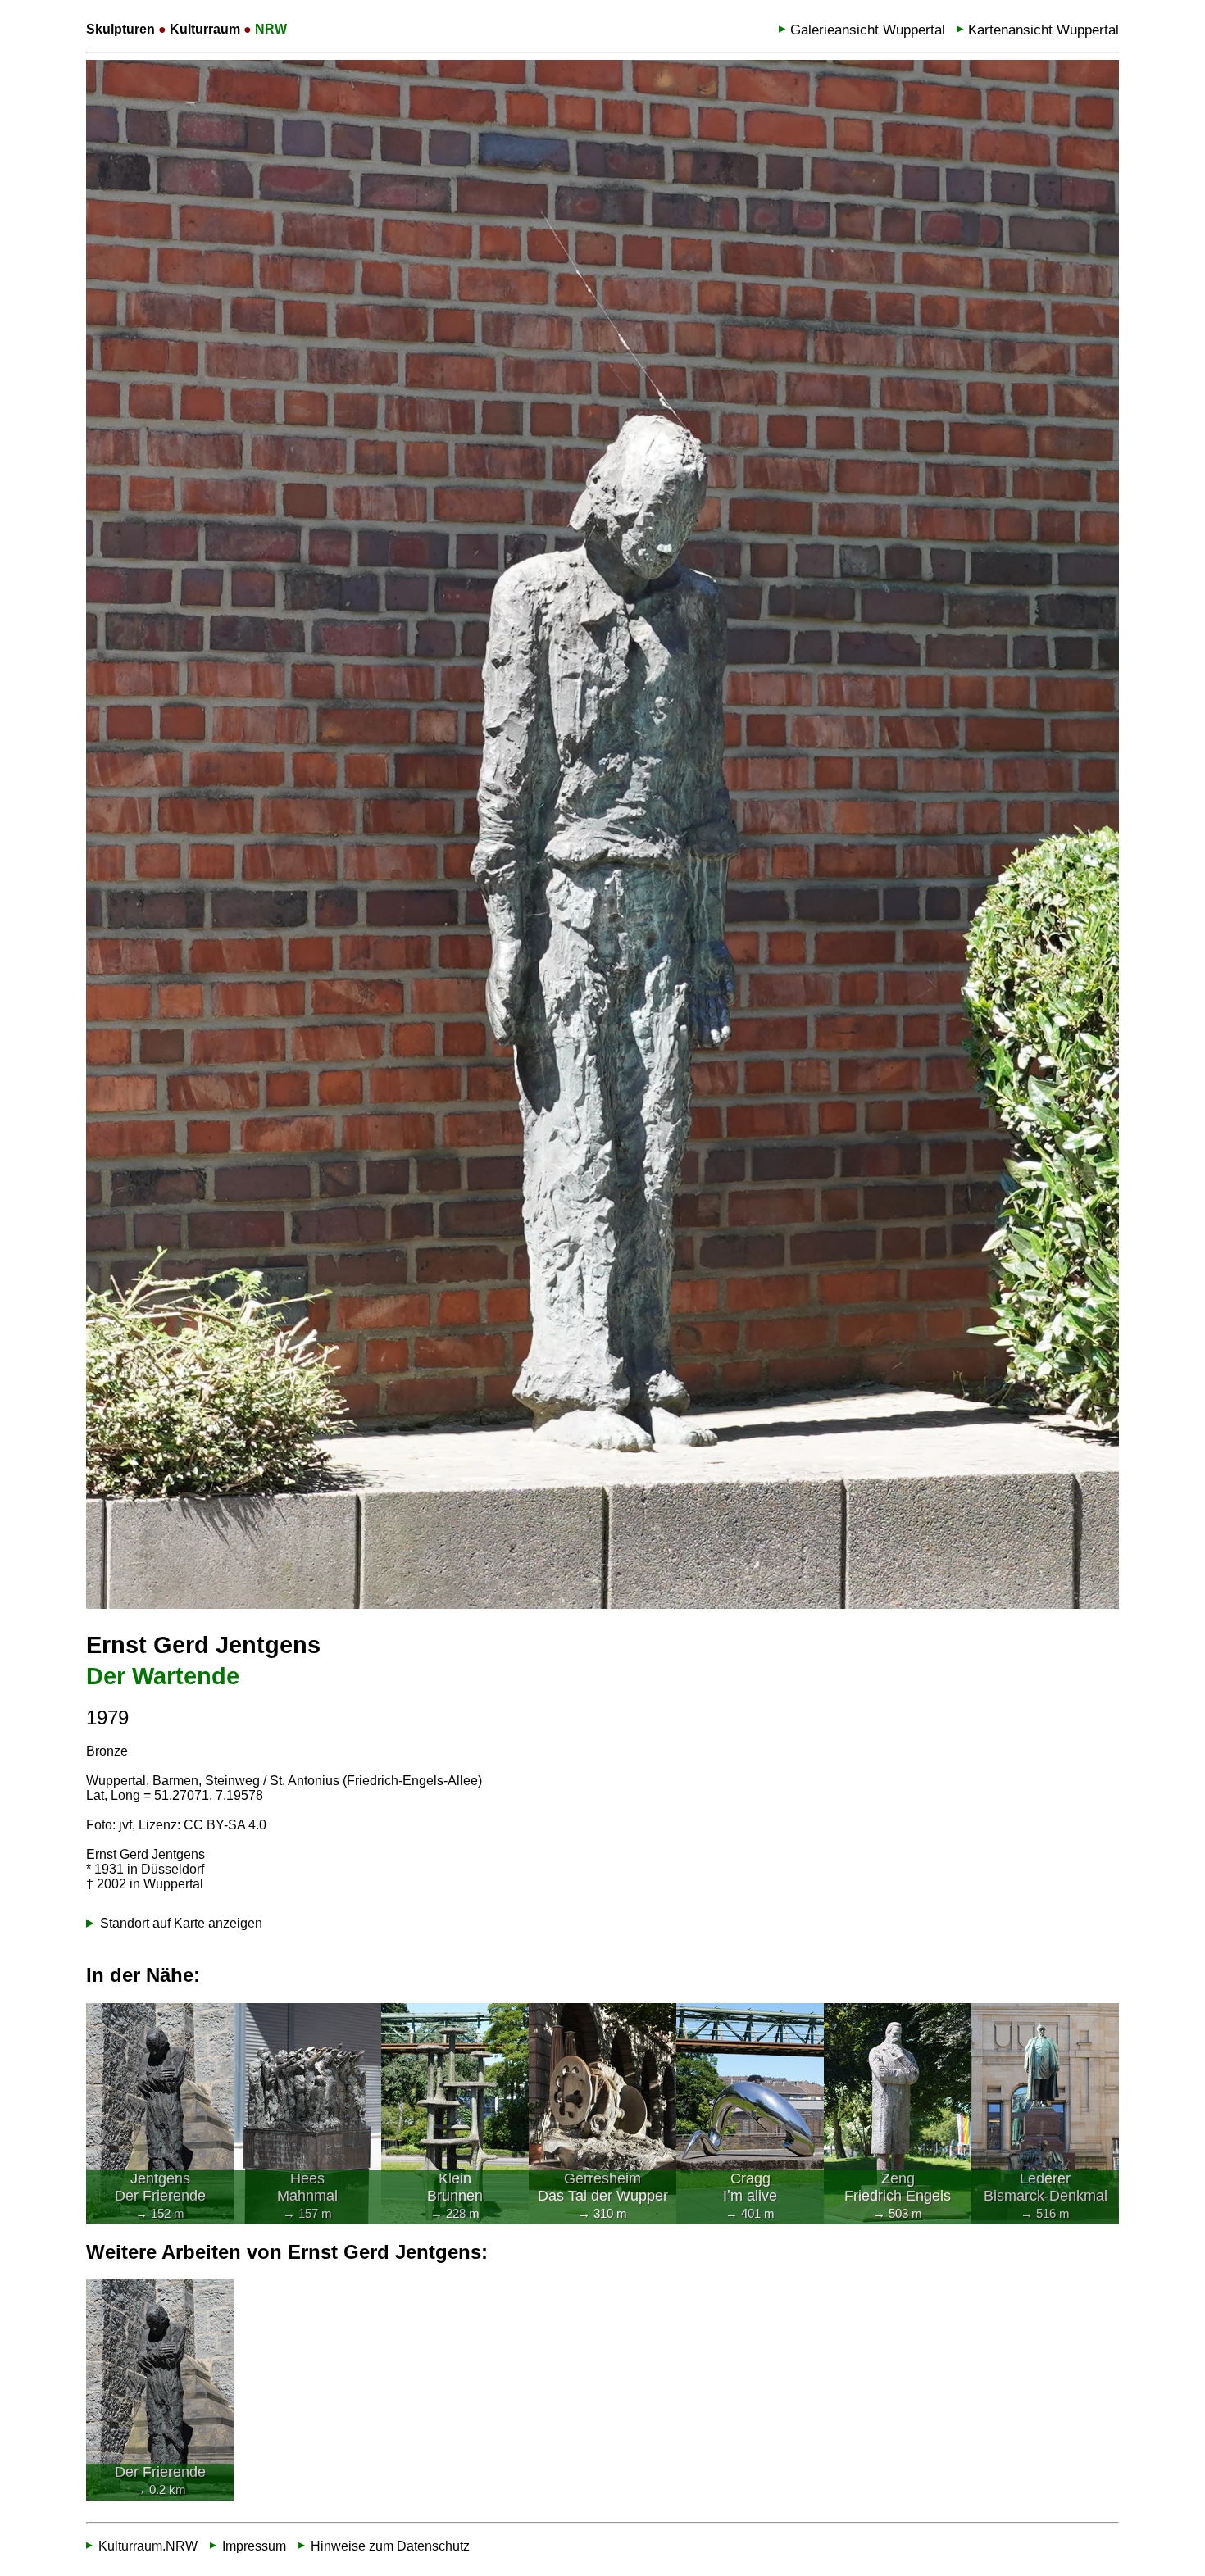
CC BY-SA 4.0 (225, 1825)
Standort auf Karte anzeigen (181, 1923)
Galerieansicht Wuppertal (868, 30)
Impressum (254, 2546)
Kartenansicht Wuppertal (1044, 30)
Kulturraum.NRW (148, 2546)
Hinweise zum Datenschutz (390, 2546)
